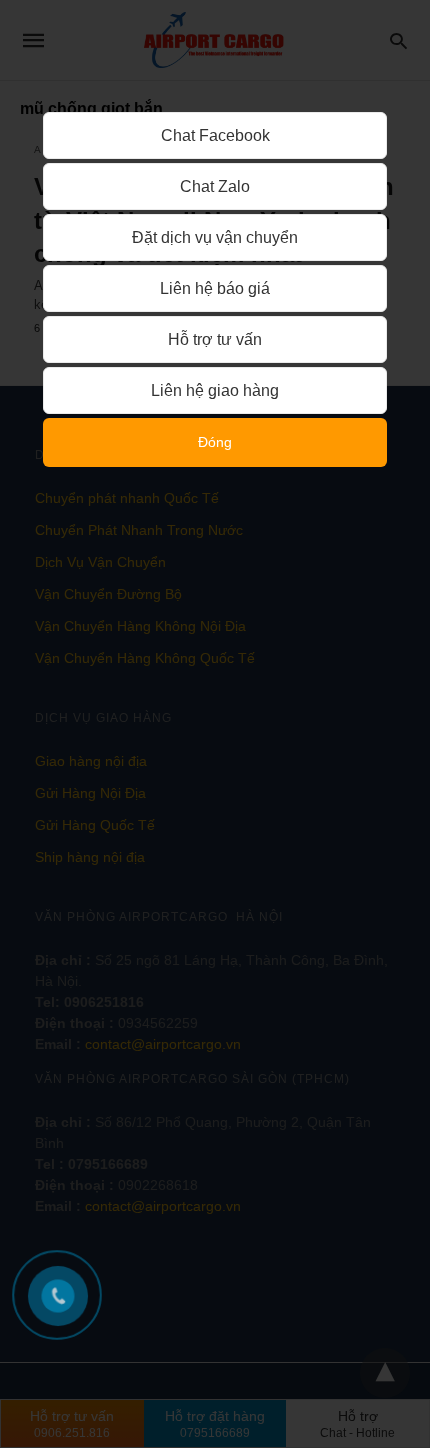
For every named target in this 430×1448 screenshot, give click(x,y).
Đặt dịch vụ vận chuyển (215, 237)
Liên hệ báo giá (215, 288)
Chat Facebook (215, 135)
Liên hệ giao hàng (215, 390)
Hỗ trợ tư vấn (215, 339)
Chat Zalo (215, 186)
